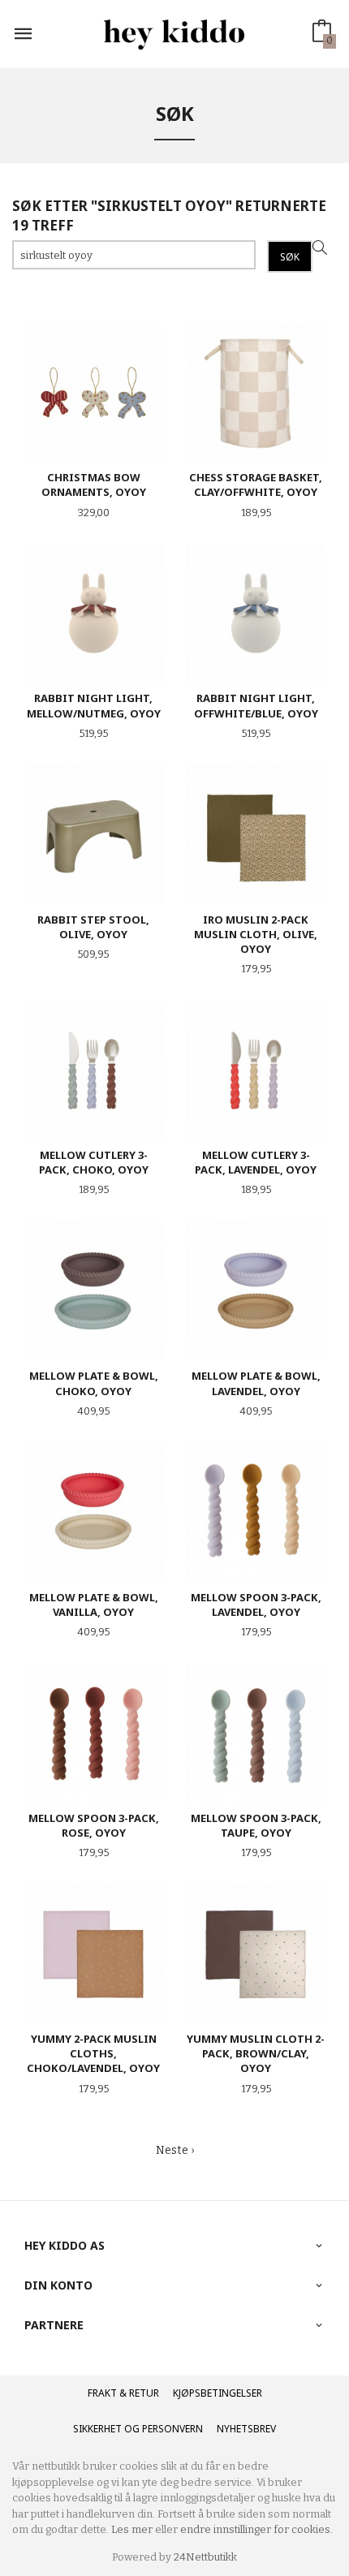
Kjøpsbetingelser (218, 2393)
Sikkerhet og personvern (138, 2429)
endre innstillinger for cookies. (256, 2529)
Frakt (102, 2393)
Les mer (132, 2529)
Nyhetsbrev (246, 2429)
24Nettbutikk (205, 2557)
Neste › (175, 2150)
